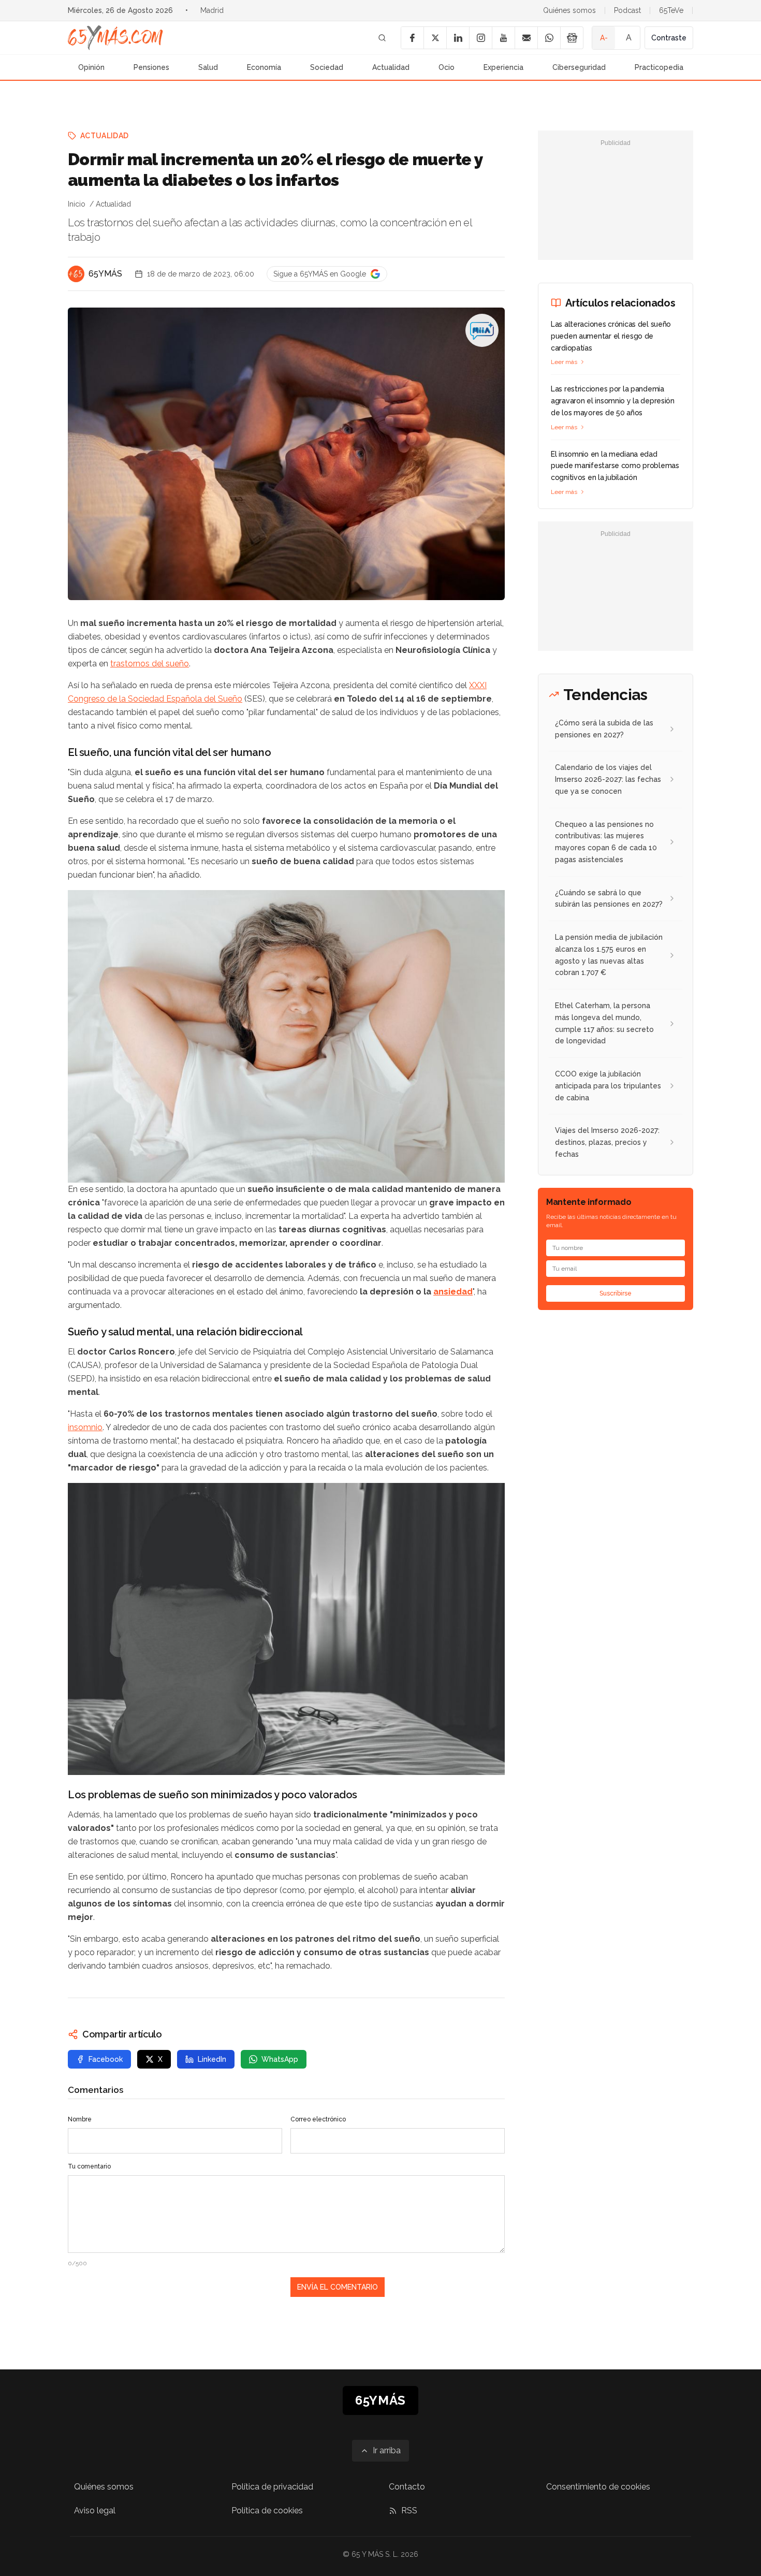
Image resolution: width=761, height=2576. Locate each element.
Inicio (77, 204)
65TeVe (671, 10)
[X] (435, 38)
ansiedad (453, 1292)
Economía (264, 67)
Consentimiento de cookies (598, 2487)
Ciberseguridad (579, 67)
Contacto (407, 2487)
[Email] (526, 38)
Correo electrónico (318, 2119)
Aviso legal (95, 2510)
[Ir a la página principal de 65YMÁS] (115, 38)
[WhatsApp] (549, 38)
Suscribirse (616, 1293)
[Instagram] (480, 38)
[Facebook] (412, 38)
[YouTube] (503, 38)
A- (604, 38)
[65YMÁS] (76, 274)
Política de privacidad (272, 2487)
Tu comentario (89, 2166)
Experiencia (503, 67)
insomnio (85, 1427)
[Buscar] (382, 38)
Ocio (447, 67)
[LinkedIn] (458, 38)
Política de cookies (267, 2510)
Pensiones (151, 67)
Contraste (669, 38)
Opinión (91, 67)
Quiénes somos (569, 10)
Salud (208, 67)
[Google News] (572, 38)
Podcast (627, 10)
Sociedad (327, 67)
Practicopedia (659, 67)
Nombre (80, 2119)
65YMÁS (105, 274)
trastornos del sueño (150, 664)
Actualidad (391, 67)
